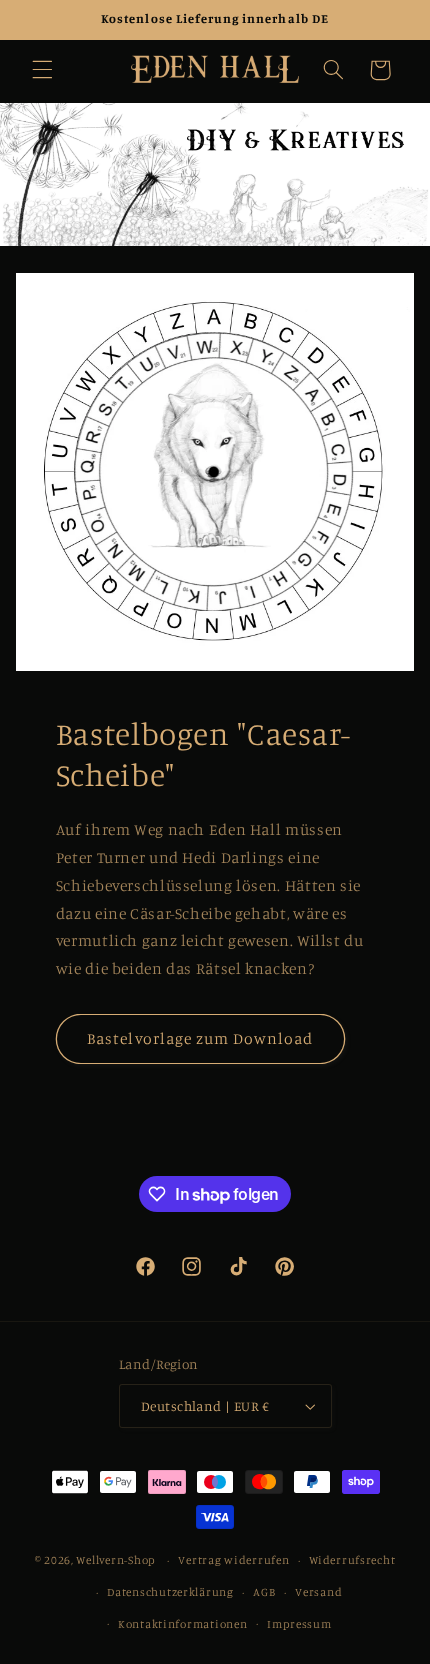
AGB (264, 1592)
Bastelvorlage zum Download (200, 1038)
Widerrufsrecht (352, 1560)
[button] (42, 70)
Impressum (299, 1624)
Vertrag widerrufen (233, 1560)
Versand (318, 1592)
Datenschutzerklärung (170, 1592)
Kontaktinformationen (183, 1624)
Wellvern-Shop (116, 1560)
